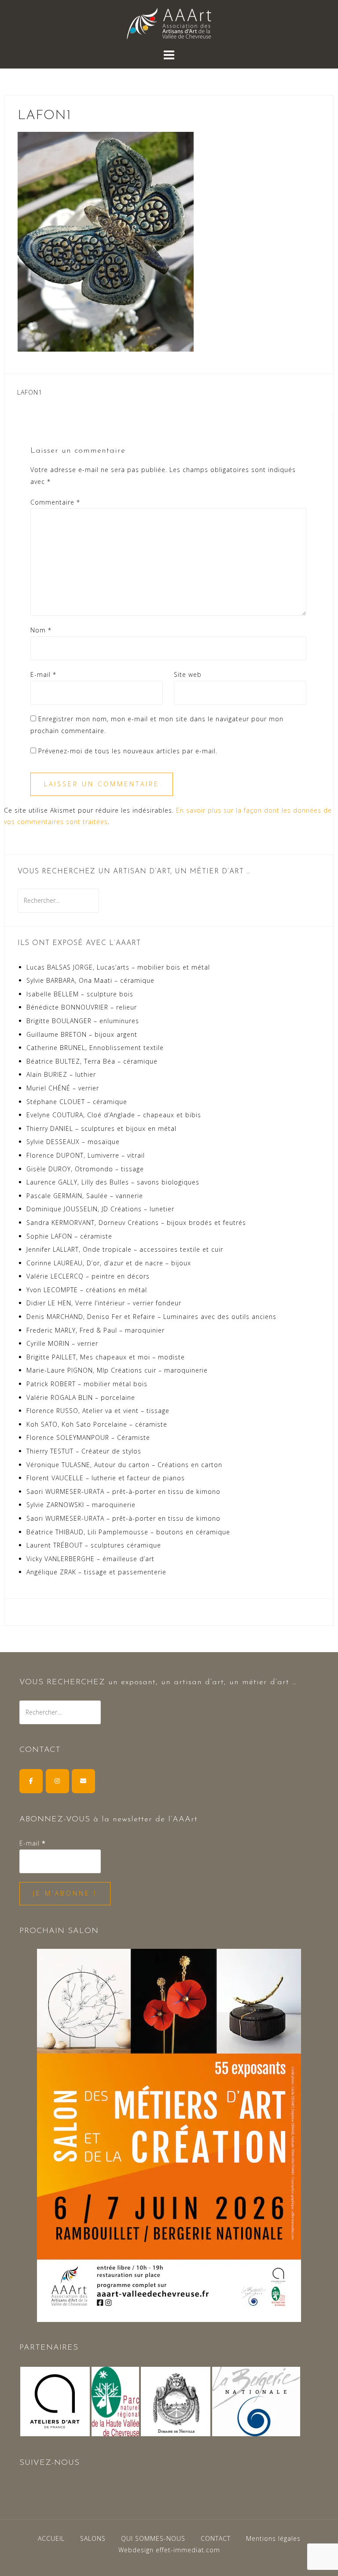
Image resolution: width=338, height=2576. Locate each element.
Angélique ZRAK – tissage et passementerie (96, 1572)
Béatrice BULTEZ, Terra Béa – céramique (92, 1061)
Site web (188, 674)
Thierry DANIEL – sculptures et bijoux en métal (101, 1128)
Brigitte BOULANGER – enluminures (83, 1021)
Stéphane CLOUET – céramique (77, 1102)
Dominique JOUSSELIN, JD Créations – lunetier (100, 1209)
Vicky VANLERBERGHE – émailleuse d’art (90, 1559)
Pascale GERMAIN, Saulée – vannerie (85, 1196)
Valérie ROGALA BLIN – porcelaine (81, 1397)
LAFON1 (30, 392)
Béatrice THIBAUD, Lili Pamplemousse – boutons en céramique (128, 1532)
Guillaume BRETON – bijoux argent (82, 1034)
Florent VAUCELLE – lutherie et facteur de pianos (106, 1478)
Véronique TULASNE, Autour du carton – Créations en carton (124, 1465)
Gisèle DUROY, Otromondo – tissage (85, 1169)
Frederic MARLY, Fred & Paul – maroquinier (96, 1330)
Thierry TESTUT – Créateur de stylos (84, 1451)
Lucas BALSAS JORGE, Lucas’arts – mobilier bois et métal (118, 967)
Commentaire (55, 502)
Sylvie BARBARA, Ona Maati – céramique (90, 980)
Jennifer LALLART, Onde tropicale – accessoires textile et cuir (125, 1249)
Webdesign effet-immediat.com (169, 2550)
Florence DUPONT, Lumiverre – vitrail (86, 1155)
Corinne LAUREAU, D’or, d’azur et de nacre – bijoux (109, 1263)
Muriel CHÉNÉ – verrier (63, 1088)
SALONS (93, 2538)
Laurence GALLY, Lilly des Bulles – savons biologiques (113, 1182)
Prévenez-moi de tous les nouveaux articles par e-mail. (128, 751)
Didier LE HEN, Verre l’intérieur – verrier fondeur (104, 1303)
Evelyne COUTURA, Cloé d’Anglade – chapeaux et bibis (114, 1115)
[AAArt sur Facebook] (31, 1781)
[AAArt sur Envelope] (83, 1781)
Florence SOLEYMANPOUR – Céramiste (88, 1437)
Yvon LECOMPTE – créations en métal (87, 1290)
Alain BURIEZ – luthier (61, 1074)
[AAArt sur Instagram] (57, 1781)
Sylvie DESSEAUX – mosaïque (73, 1142)
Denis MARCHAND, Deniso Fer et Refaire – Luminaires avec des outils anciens (151, 1317)
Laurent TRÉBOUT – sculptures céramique (94, 1545)
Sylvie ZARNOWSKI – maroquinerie (81, 1505)
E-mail (43, 674)
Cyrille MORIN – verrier (62, 1343)
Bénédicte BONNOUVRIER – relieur (82, 1007)
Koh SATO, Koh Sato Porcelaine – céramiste (97, 1424)
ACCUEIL (51, 2538)
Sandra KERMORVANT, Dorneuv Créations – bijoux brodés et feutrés (136, 1223)
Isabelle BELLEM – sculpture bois (80, 994)
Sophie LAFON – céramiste (69, 1236)
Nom (41, 630)
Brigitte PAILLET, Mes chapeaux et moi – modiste (106, 1357)
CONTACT (216, 2538)
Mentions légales (273, 2538)
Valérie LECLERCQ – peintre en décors (88, 1276)
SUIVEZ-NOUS (50, 2463)
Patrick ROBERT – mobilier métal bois (87, 1384)
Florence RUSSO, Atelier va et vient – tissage (98, 1411)
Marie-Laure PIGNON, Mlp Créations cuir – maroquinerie (117, 1370)
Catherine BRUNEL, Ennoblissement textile (95, 1048)
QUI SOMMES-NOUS (153, 2538)
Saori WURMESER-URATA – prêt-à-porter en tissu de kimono (123, 1491)
